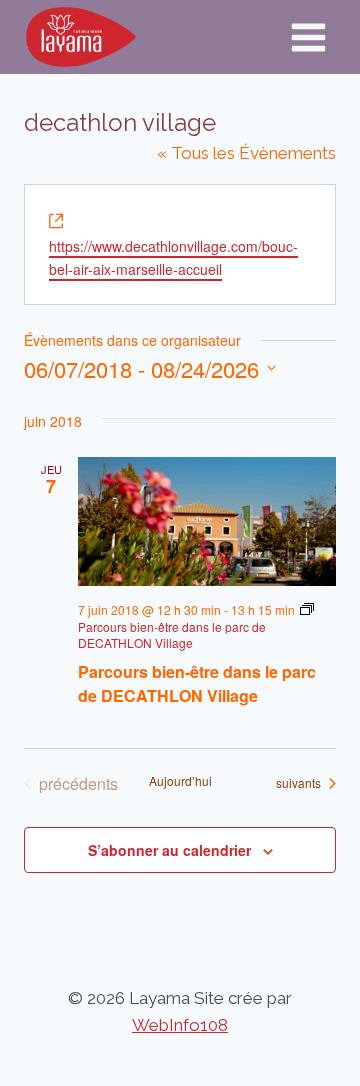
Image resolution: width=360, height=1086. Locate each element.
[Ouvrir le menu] (308, 37)
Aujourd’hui (180, 781)
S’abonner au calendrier (169, 850)
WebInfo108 (180, 1025)
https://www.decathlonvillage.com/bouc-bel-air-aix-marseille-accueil (173, 257)
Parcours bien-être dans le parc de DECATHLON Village (197, 683)
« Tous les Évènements (246, 153)
